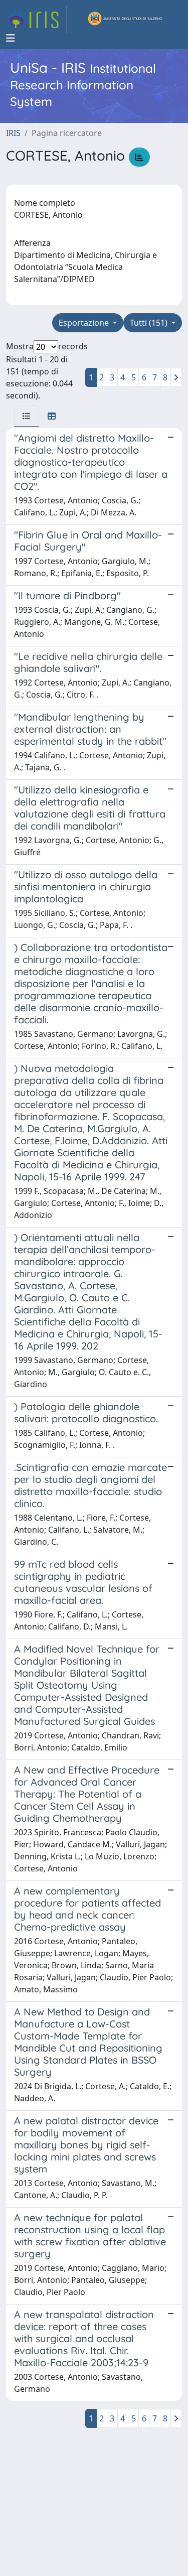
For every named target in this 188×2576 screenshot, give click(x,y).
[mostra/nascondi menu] (11, 38)
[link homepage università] (125, 20)
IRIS (13, 133)
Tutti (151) (150, 323)
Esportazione (85, 323)
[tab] (27, 416)
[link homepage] (37, 20)
